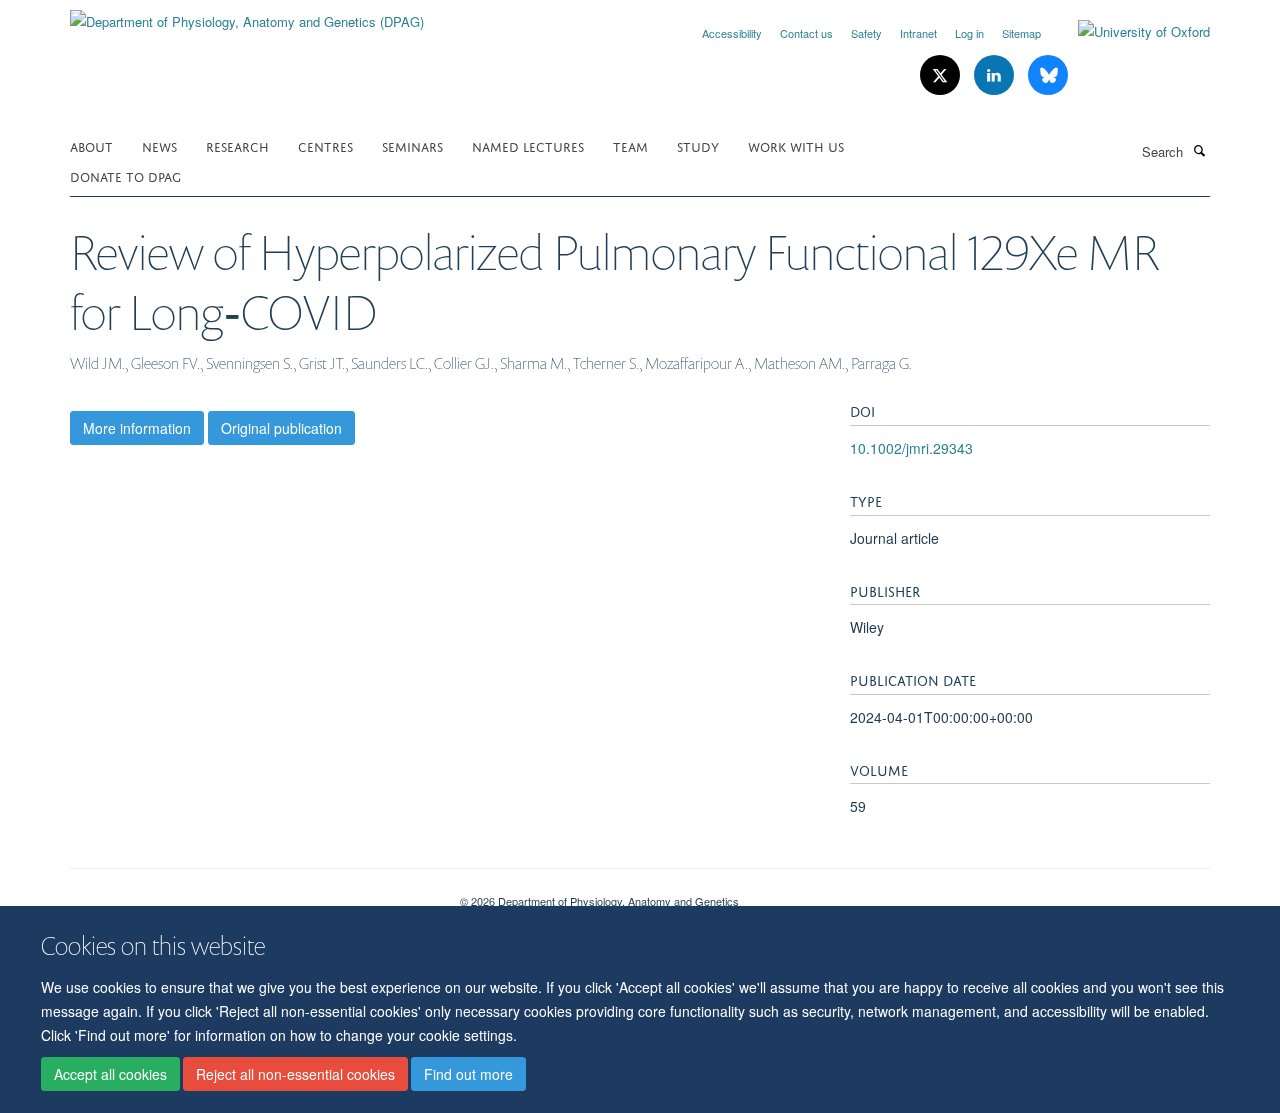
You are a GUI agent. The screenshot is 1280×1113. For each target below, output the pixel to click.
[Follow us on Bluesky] (1048, 75)
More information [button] (137, 428)
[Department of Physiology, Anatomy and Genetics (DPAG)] (247, 14)
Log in (969, 33)
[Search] (1199, 150)
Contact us (806, 33)
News (159, 145)
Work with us (796, 145)
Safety (866, 33)
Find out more (468, 1074)
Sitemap (1021, 33)
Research (237, 145)
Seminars (412, 145)
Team (630, 145)
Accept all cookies (110, 1074)
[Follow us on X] (942, 75)
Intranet (918, 33)
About (91, 145)
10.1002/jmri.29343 (911, 448)
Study (698, 145)
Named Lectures (528, 145)
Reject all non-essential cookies (295, 1074)
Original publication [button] (281, 428)
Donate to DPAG (125, 175)
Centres (325, 145)
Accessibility (732, 33)
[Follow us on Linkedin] (996, 75)
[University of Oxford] (1129, 32)
